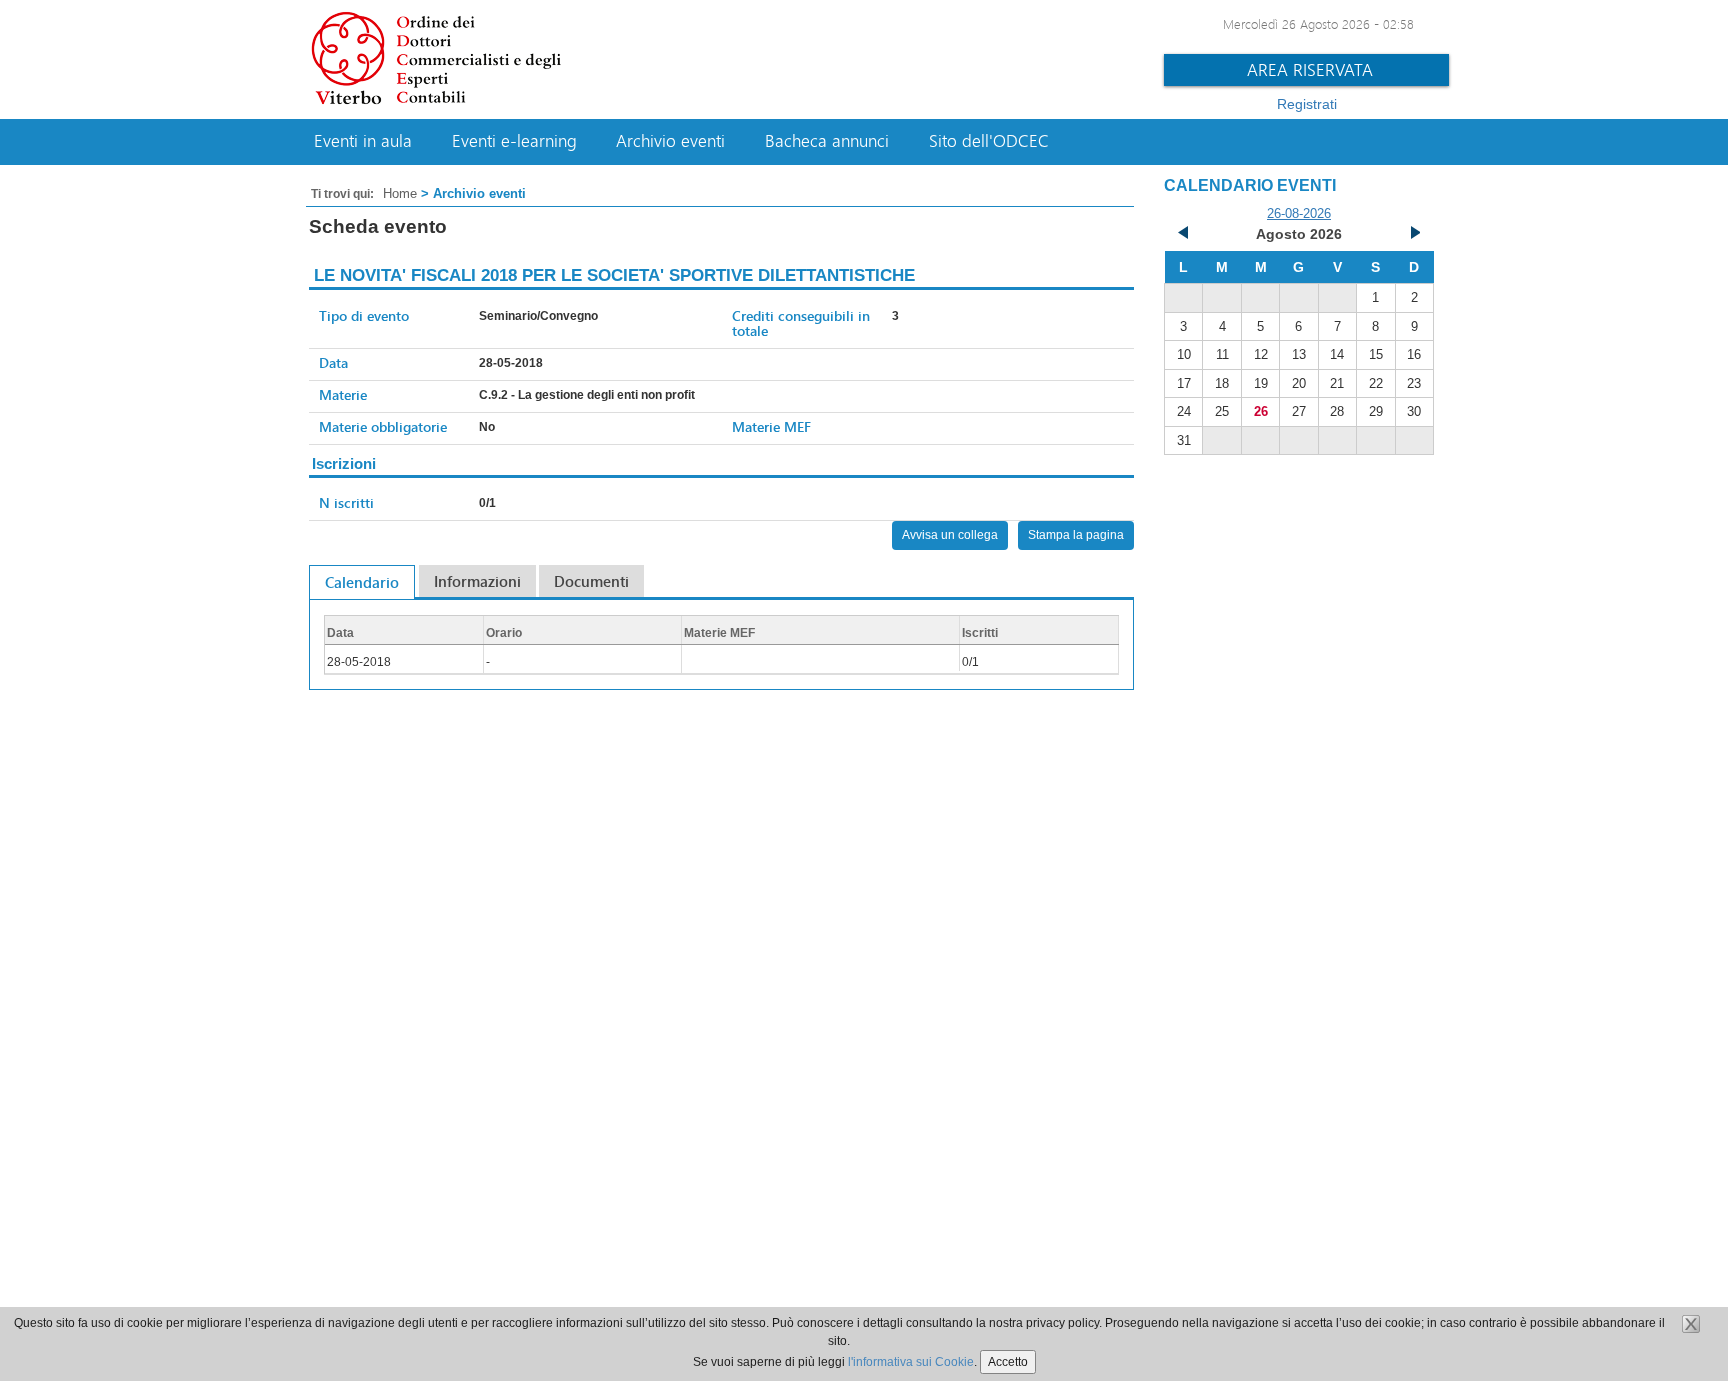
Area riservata (1310, 69)
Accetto (1008, 1362)
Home (400, 193)
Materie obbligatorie (383, 426)
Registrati (1307, 104)
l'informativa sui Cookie (911, 1362)
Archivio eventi (670, 141)
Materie (343, 394)
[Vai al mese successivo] (1414, 235)
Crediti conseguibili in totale (801, 323)
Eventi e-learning (514, 141)
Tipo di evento (364, 315)
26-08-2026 (1299, 213)
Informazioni (477, 581)
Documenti (591, 581)
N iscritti (346, 502)
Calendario (362, 582)
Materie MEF (771, 426)
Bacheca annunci (827, 141)
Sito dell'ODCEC (989, 141)
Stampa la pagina (1076, 535)
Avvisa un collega (950, 535)
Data (333, 362)
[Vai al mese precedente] (1184, 235)
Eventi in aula (363, 141)
